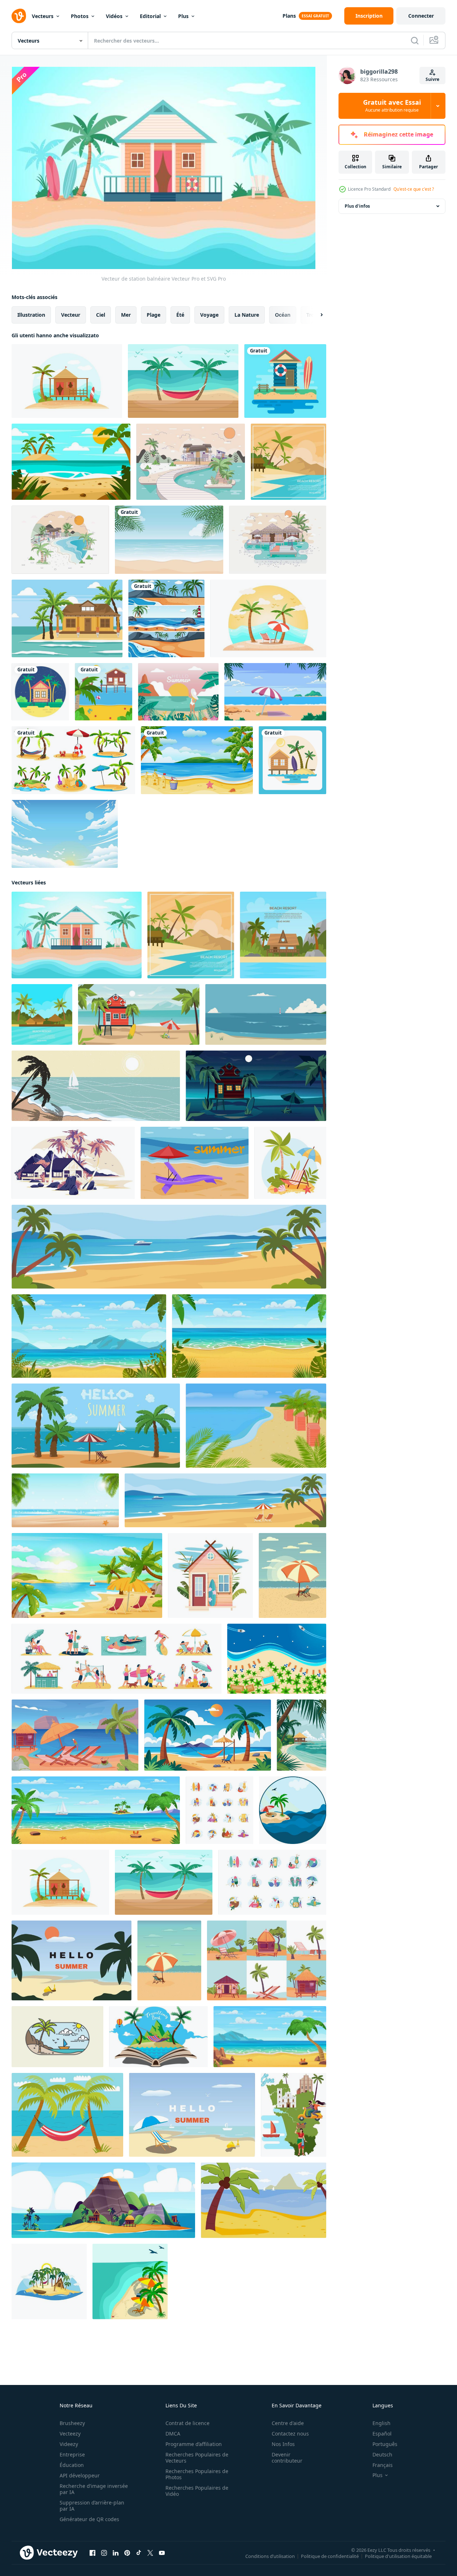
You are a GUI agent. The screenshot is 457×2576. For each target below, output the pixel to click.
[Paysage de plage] (292, 760)
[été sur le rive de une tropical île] (57, 2037)
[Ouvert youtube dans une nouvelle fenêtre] (162, 2553)
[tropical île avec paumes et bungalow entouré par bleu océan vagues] (49, 2281)
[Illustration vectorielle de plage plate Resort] (288, 462)
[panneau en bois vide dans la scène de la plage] (197, 760)
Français (383, 2465)
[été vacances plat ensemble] (117, 1659)
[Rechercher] (415, 40)
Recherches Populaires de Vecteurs (197, 2458)
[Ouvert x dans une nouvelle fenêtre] (150, 2553)
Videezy (69, 2444)
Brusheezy (72, 2423)
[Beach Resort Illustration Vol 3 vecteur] (60, 540)
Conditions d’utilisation (270, 2556)
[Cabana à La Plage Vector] (67, 618)
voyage (209, 315)
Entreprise (72, 2454)
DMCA (173, 2434)
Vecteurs (43, 16)
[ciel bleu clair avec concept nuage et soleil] (65, 834)
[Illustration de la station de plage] (104, 692)
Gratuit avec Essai (392, 106)
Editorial (150, 16)
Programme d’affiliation (194, 2444)
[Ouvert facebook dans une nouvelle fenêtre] (92, 2553)
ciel (101, 315)
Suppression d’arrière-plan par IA (92, 2506)
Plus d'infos (357, 206)
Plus (183, 16)
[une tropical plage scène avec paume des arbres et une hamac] (208, 1735)
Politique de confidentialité (330, 2556)
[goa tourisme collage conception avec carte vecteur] (294, 2115)
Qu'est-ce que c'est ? (414, 189)
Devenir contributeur (287, 2458)
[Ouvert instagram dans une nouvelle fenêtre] (104, 2553)
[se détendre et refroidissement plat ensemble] (272, 1882)
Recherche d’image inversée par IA (94, 2489)
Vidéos (114, 16)
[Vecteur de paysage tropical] (268, 618)
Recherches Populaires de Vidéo (197, 2491)
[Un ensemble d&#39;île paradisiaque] (73, 760)
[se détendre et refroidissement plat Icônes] (219, 1810)
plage (154, 315)
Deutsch (382, 2454)
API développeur (80, 2475)
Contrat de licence (187, 2423)
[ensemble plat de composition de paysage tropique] (267, 1960)
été (180, 315)
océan (283, 315)
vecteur (71, 315)
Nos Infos (283, 2444)
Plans (289, 16)
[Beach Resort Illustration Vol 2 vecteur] (191, 462)
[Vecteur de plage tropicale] (178, 692)
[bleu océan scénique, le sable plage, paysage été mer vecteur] (266, 1014)
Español (382, 2434)
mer (126, 315)
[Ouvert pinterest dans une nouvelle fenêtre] (127, 2553)
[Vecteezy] (19, 16)
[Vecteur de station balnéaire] (67, 381)
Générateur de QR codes (89, 2519)
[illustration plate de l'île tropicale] (75, 1735)
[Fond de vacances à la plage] (71, 462)
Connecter (421, 16)
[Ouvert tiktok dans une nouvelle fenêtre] (139, 2553)
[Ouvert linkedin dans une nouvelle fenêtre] (116, 2553)
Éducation (72, 2465)
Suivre (432, 79)
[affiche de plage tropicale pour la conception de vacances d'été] (277, 1659)
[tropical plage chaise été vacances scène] (290, 1163)
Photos (80, 16)
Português (385, 2444)
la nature (247, 315)
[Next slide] (315, 315)
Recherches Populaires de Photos (197, 2474)
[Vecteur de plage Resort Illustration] (278, 540)
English (381, 2423)
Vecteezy (70, 2434)
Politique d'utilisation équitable (398, 2556)
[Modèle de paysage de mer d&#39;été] (166, 618)
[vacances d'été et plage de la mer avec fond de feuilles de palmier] (169, 540)
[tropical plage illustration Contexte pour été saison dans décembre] (72, 1960)
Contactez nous (290, 2434)
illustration (31, 315)
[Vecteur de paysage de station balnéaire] (275, 692)
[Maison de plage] (285, 381)
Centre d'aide (288, 2423)
